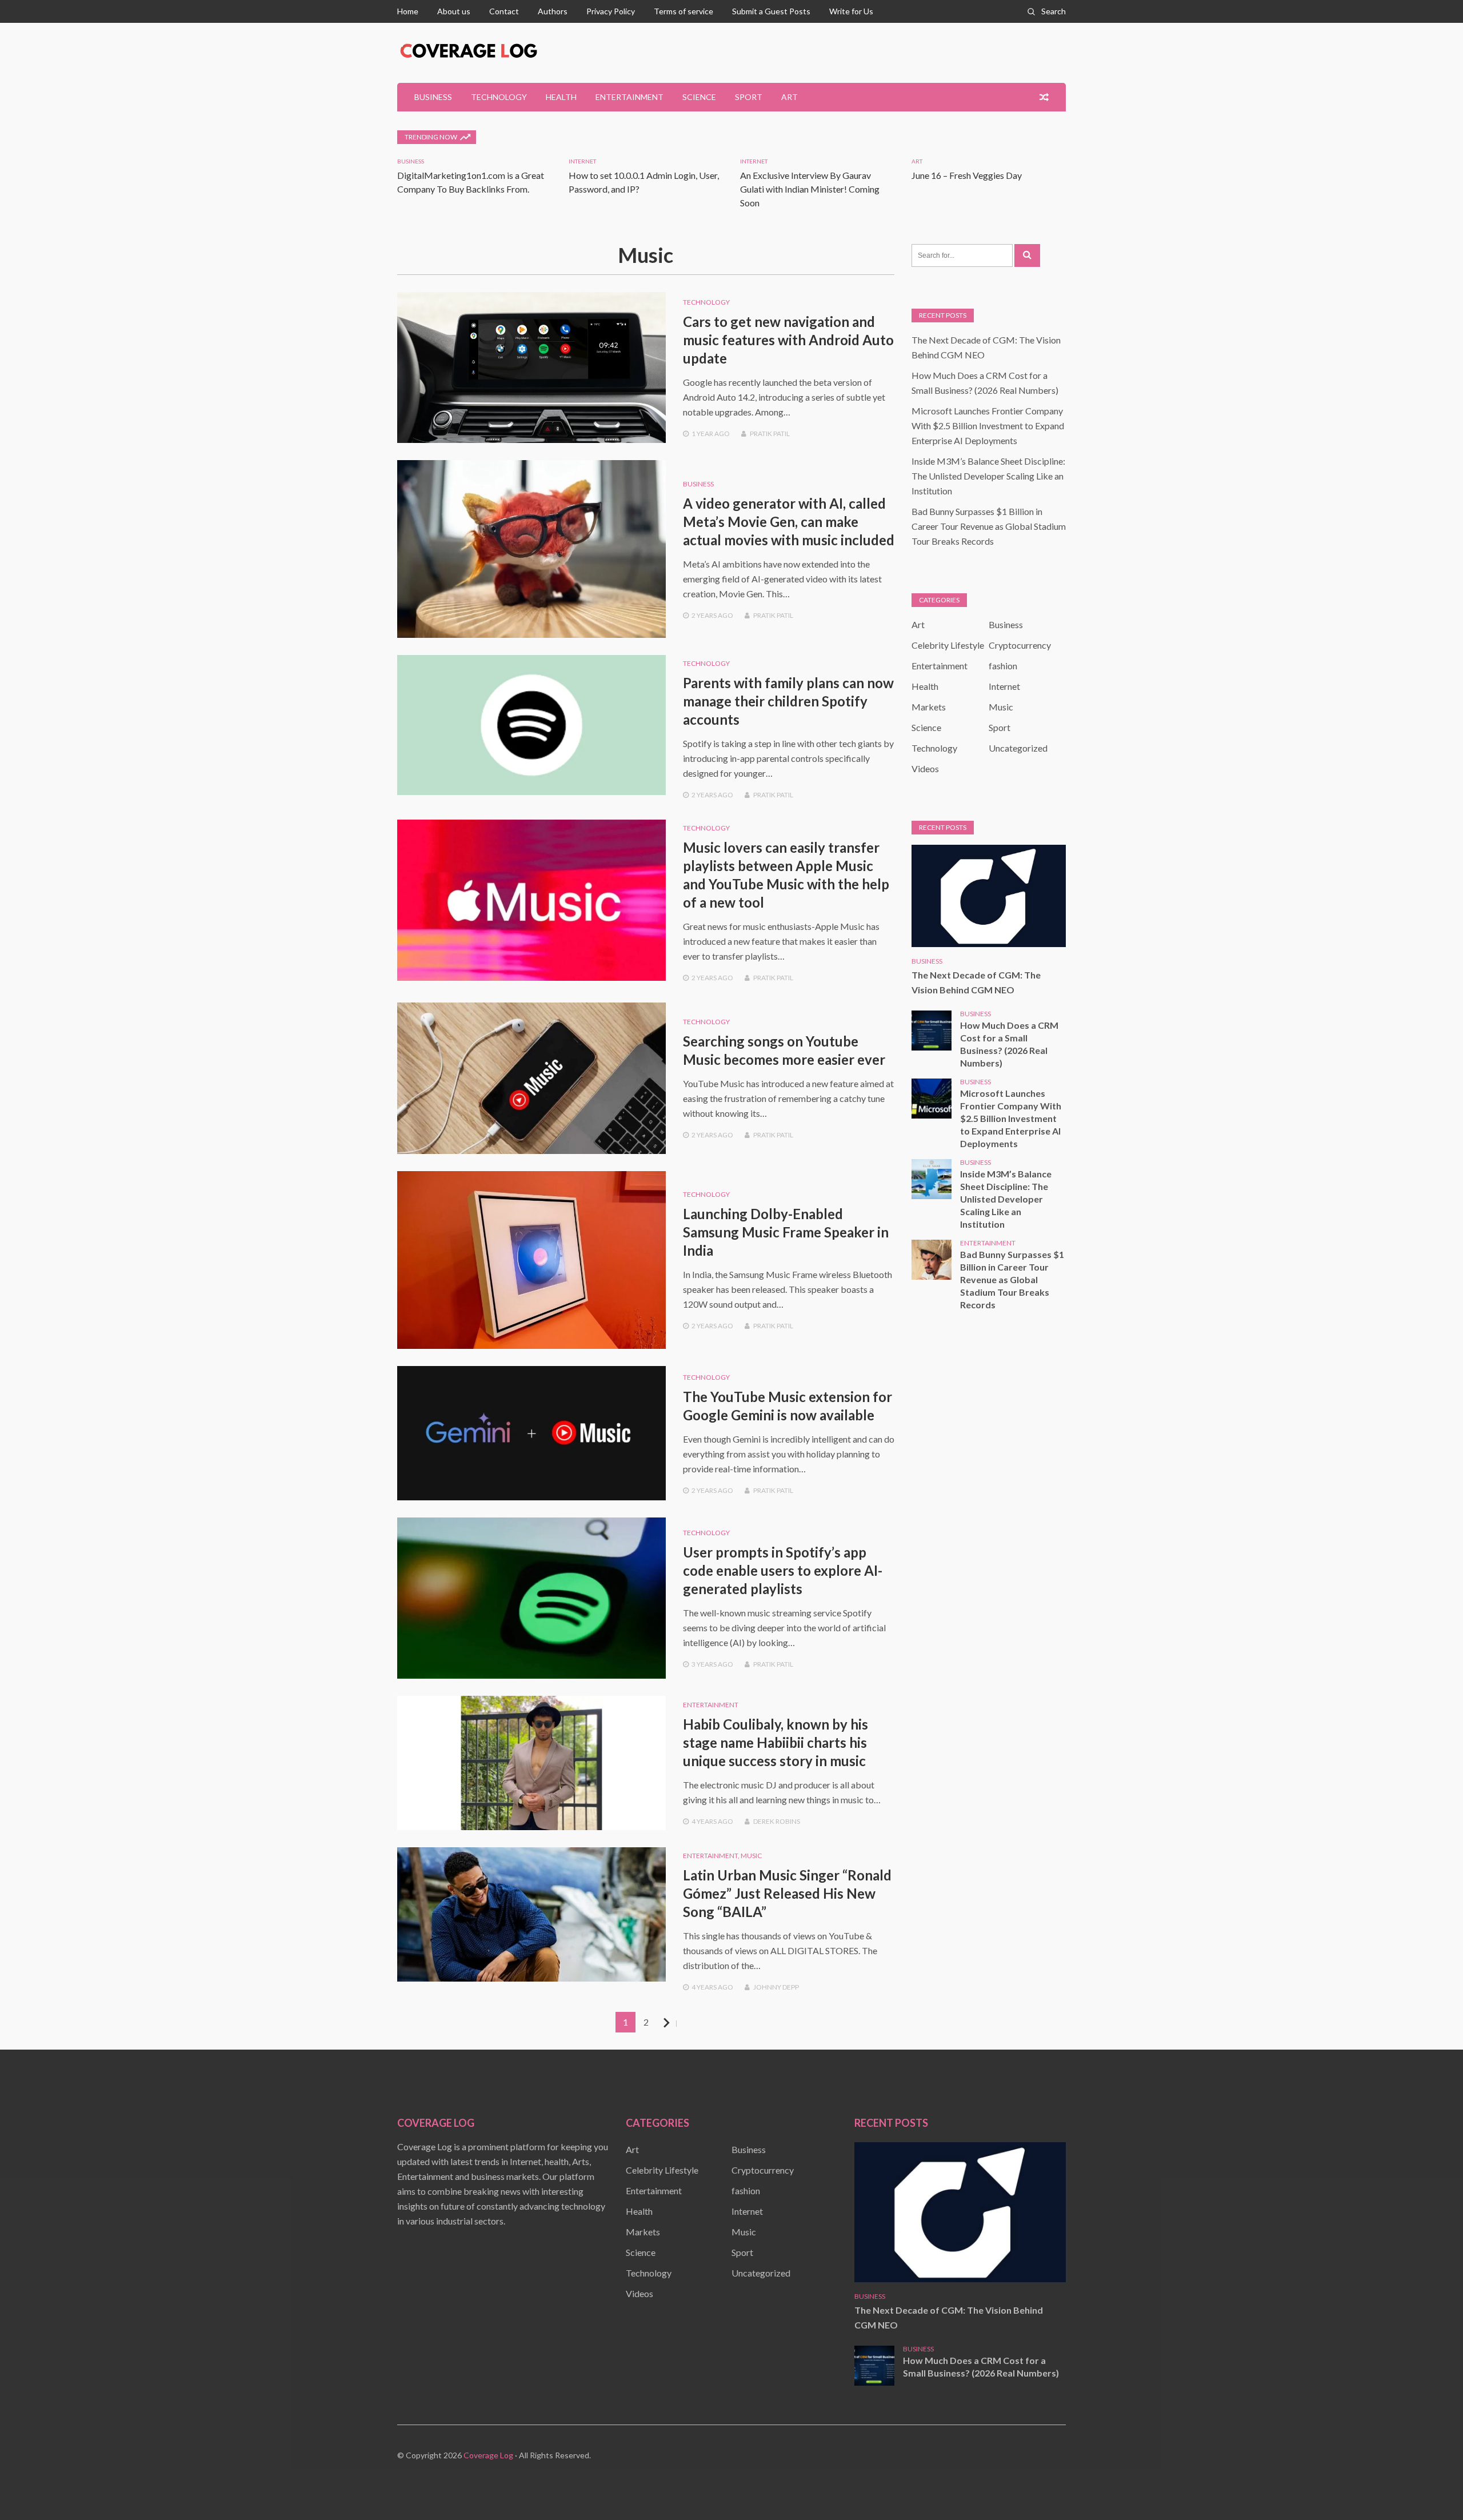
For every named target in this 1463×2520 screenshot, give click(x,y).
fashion (1003, 666)
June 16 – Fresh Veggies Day (967, 175)
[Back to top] (1431, 2488)
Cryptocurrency (1020, 645)
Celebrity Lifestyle (948, 645)
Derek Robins (777, 1821)
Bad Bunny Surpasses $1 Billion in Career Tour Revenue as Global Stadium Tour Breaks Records (989, 526)
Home (408, 11)
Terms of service (683, 11)
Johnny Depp (776, 1987)
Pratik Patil (770, 434)
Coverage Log (488, 2455)
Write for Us (851, 11)
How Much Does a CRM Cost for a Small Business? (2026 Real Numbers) (1009, 1044)
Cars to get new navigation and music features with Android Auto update (788, 340)
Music (751, 1856)
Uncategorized (1018, 748)
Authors (553, 11)
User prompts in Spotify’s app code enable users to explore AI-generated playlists (783, 1570)
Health (561, 97)
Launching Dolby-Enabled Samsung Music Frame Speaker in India (786, 1232)
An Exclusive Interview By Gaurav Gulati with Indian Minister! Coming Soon (810, 189)
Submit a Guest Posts (771, 11)
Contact (504, 11)
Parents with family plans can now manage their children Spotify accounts (788, 701)
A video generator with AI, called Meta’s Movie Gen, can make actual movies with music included (789, 522)
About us (454, 11)
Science (699, 97)
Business (433, 97)
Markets (929, 707)
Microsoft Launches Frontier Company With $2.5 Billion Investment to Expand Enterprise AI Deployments (988, 426)
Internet (582, 161)
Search (1054, 11)
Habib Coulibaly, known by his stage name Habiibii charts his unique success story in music (776, 1742)
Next (676, 2023)
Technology (499, 97)
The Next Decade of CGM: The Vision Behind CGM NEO (976, 982)
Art (790, 97)
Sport (749, 97)
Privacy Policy (611, 11)
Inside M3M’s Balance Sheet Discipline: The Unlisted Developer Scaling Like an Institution (988, 476)
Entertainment (629, 97)
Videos (925, 768)
